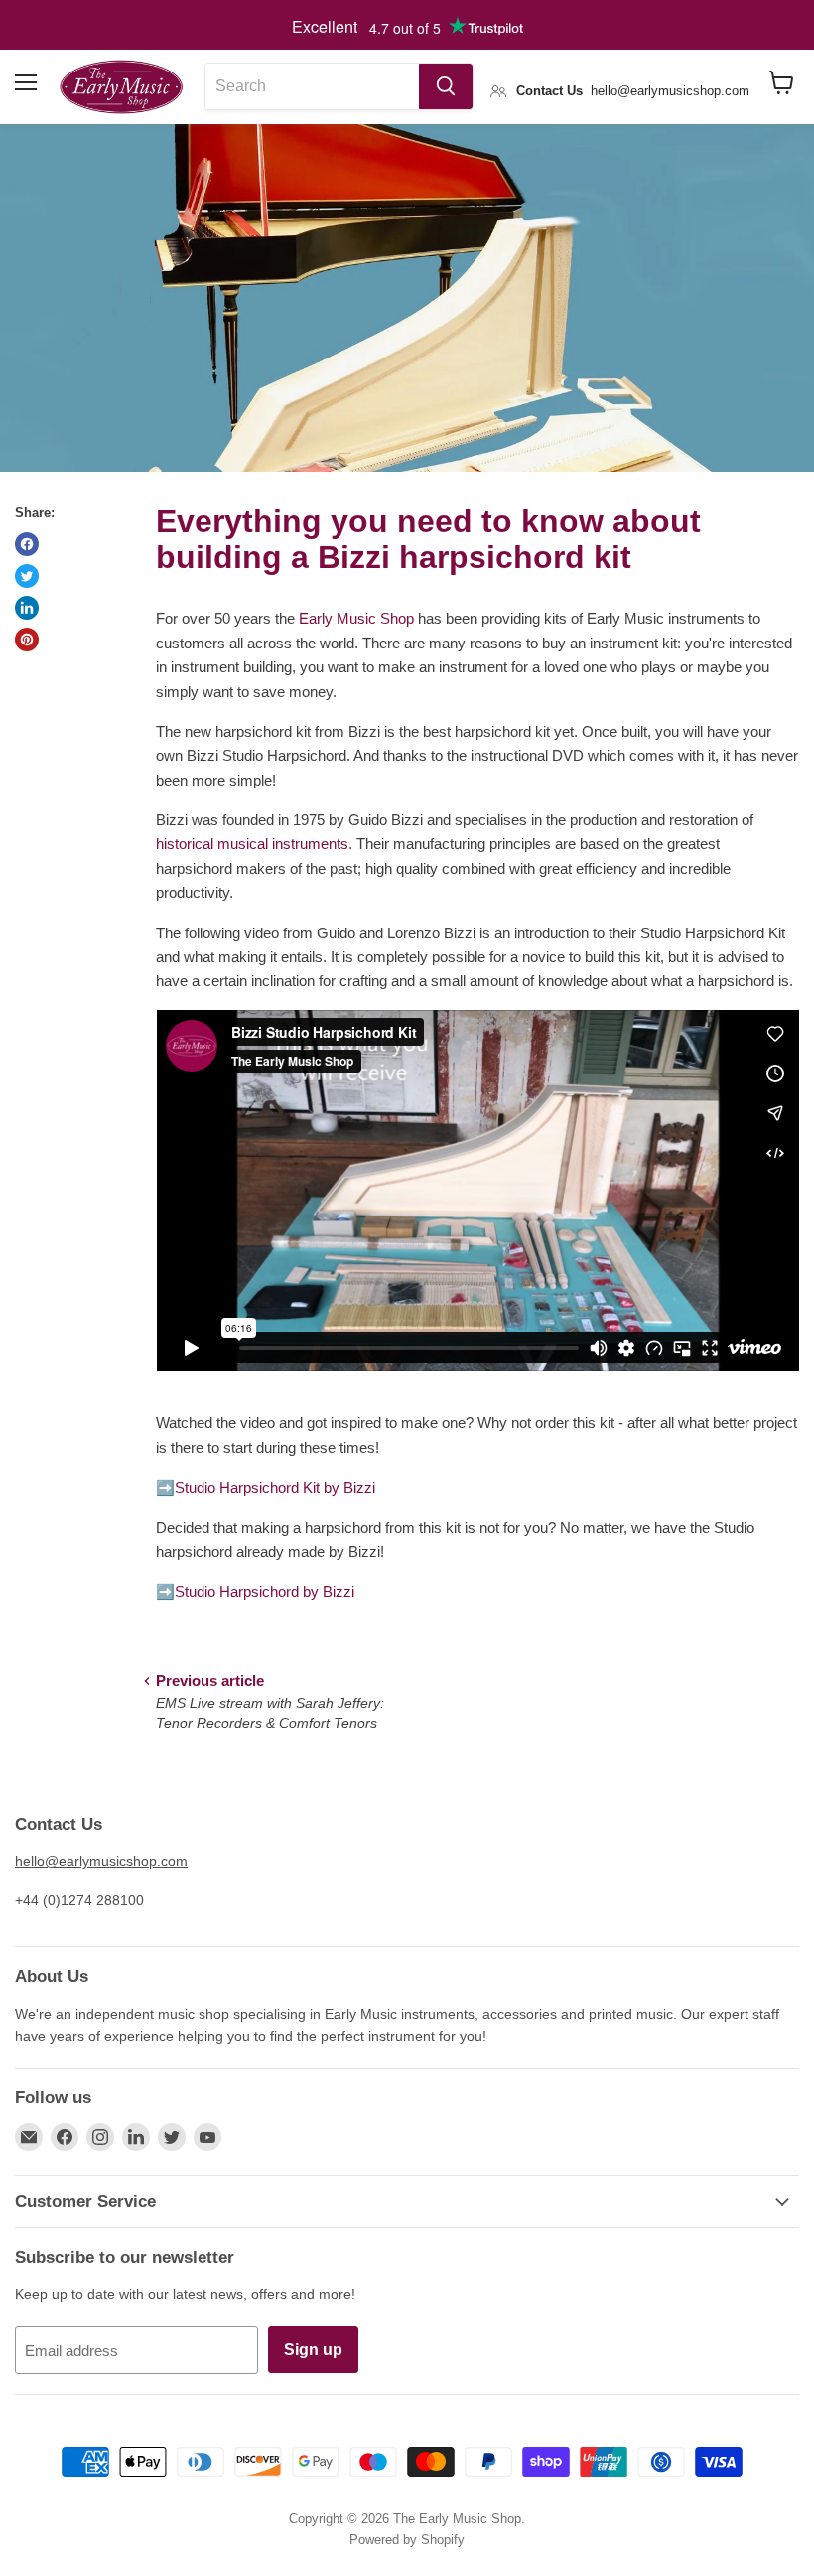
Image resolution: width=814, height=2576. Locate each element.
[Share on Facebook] (27, 544)
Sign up (313, 2349)
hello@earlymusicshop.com (101, 1861)
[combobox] (312, 86)
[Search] (446, 86)
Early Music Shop (356, 618)
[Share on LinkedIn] (27, 608)
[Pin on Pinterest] (27, 640)
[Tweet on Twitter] (27, 576)
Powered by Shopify (407, 2540)
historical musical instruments (252, 844)
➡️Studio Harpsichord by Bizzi (255, 1591)
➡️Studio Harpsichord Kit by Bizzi (266, 1487)
